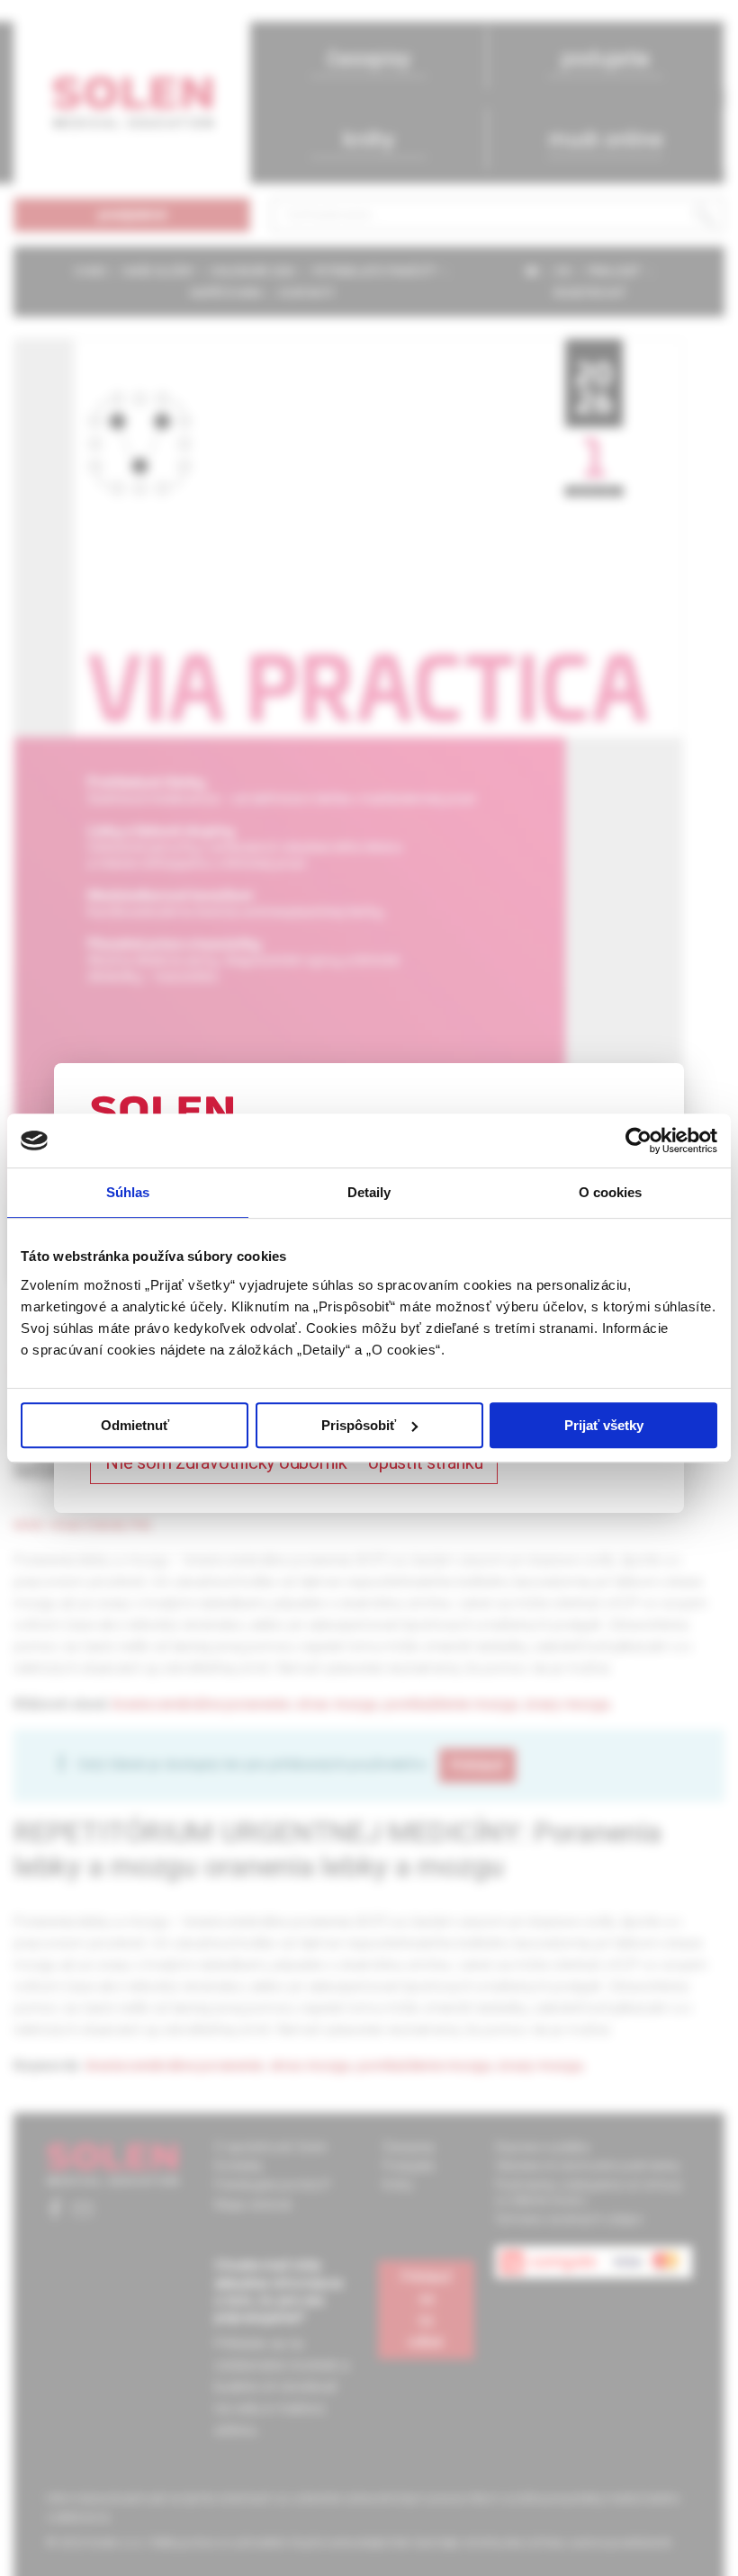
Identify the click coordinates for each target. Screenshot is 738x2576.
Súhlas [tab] (128, 1192)
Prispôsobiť (359, 1425)
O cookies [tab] (611, 1192)
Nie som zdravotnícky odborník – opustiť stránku (294, 1462)
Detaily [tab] (369, 1192)
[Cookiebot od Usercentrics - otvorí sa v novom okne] (639, 1140)
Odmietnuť (135, 1425)
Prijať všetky (604, 1425)
